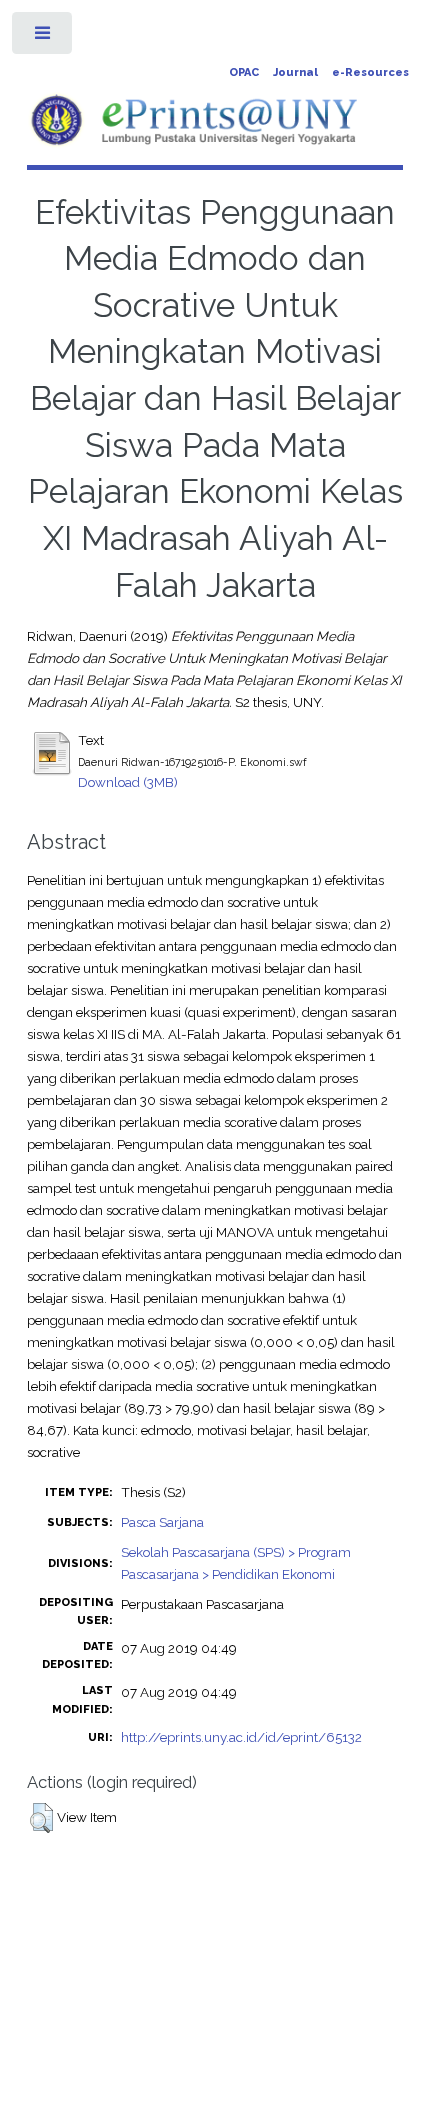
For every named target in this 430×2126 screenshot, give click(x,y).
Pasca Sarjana (162, 1522)
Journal (295, 72)
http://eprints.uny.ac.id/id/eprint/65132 (241, 1737)
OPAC (244, 72)
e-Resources (370, 72)
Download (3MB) (128, 782)
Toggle (43, 37)
